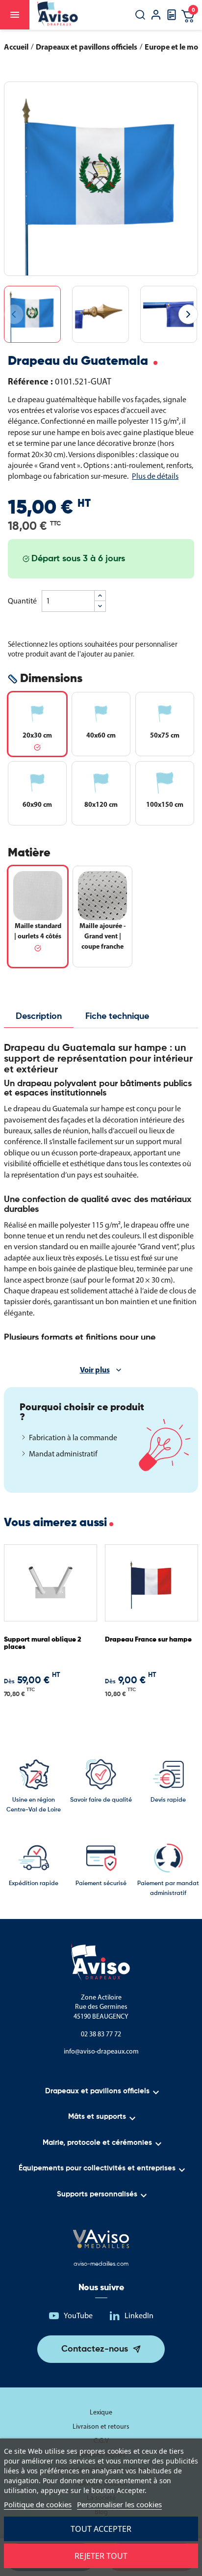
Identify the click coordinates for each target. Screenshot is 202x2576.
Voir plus (95, 1370)
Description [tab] (39, 1016)
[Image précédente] (14, 314)
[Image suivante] (188, 314)
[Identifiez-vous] (156, 16)
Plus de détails (155, 476)
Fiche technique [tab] (117, 1016)
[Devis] (172, 18)
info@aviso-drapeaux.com (101, 2051)
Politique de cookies (38, 2504)
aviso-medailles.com (101, 2264)
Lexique (101, 2412)
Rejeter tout (101, 2556)
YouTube (78, 2316)
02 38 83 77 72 (101, 2034)
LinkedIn (139, 2316)
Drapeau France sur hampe (148, 1640)
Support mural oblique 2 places (43, 1643)
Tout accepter (101, 2529)
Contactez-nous (95, 2349)
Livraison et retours (101, 2426)
